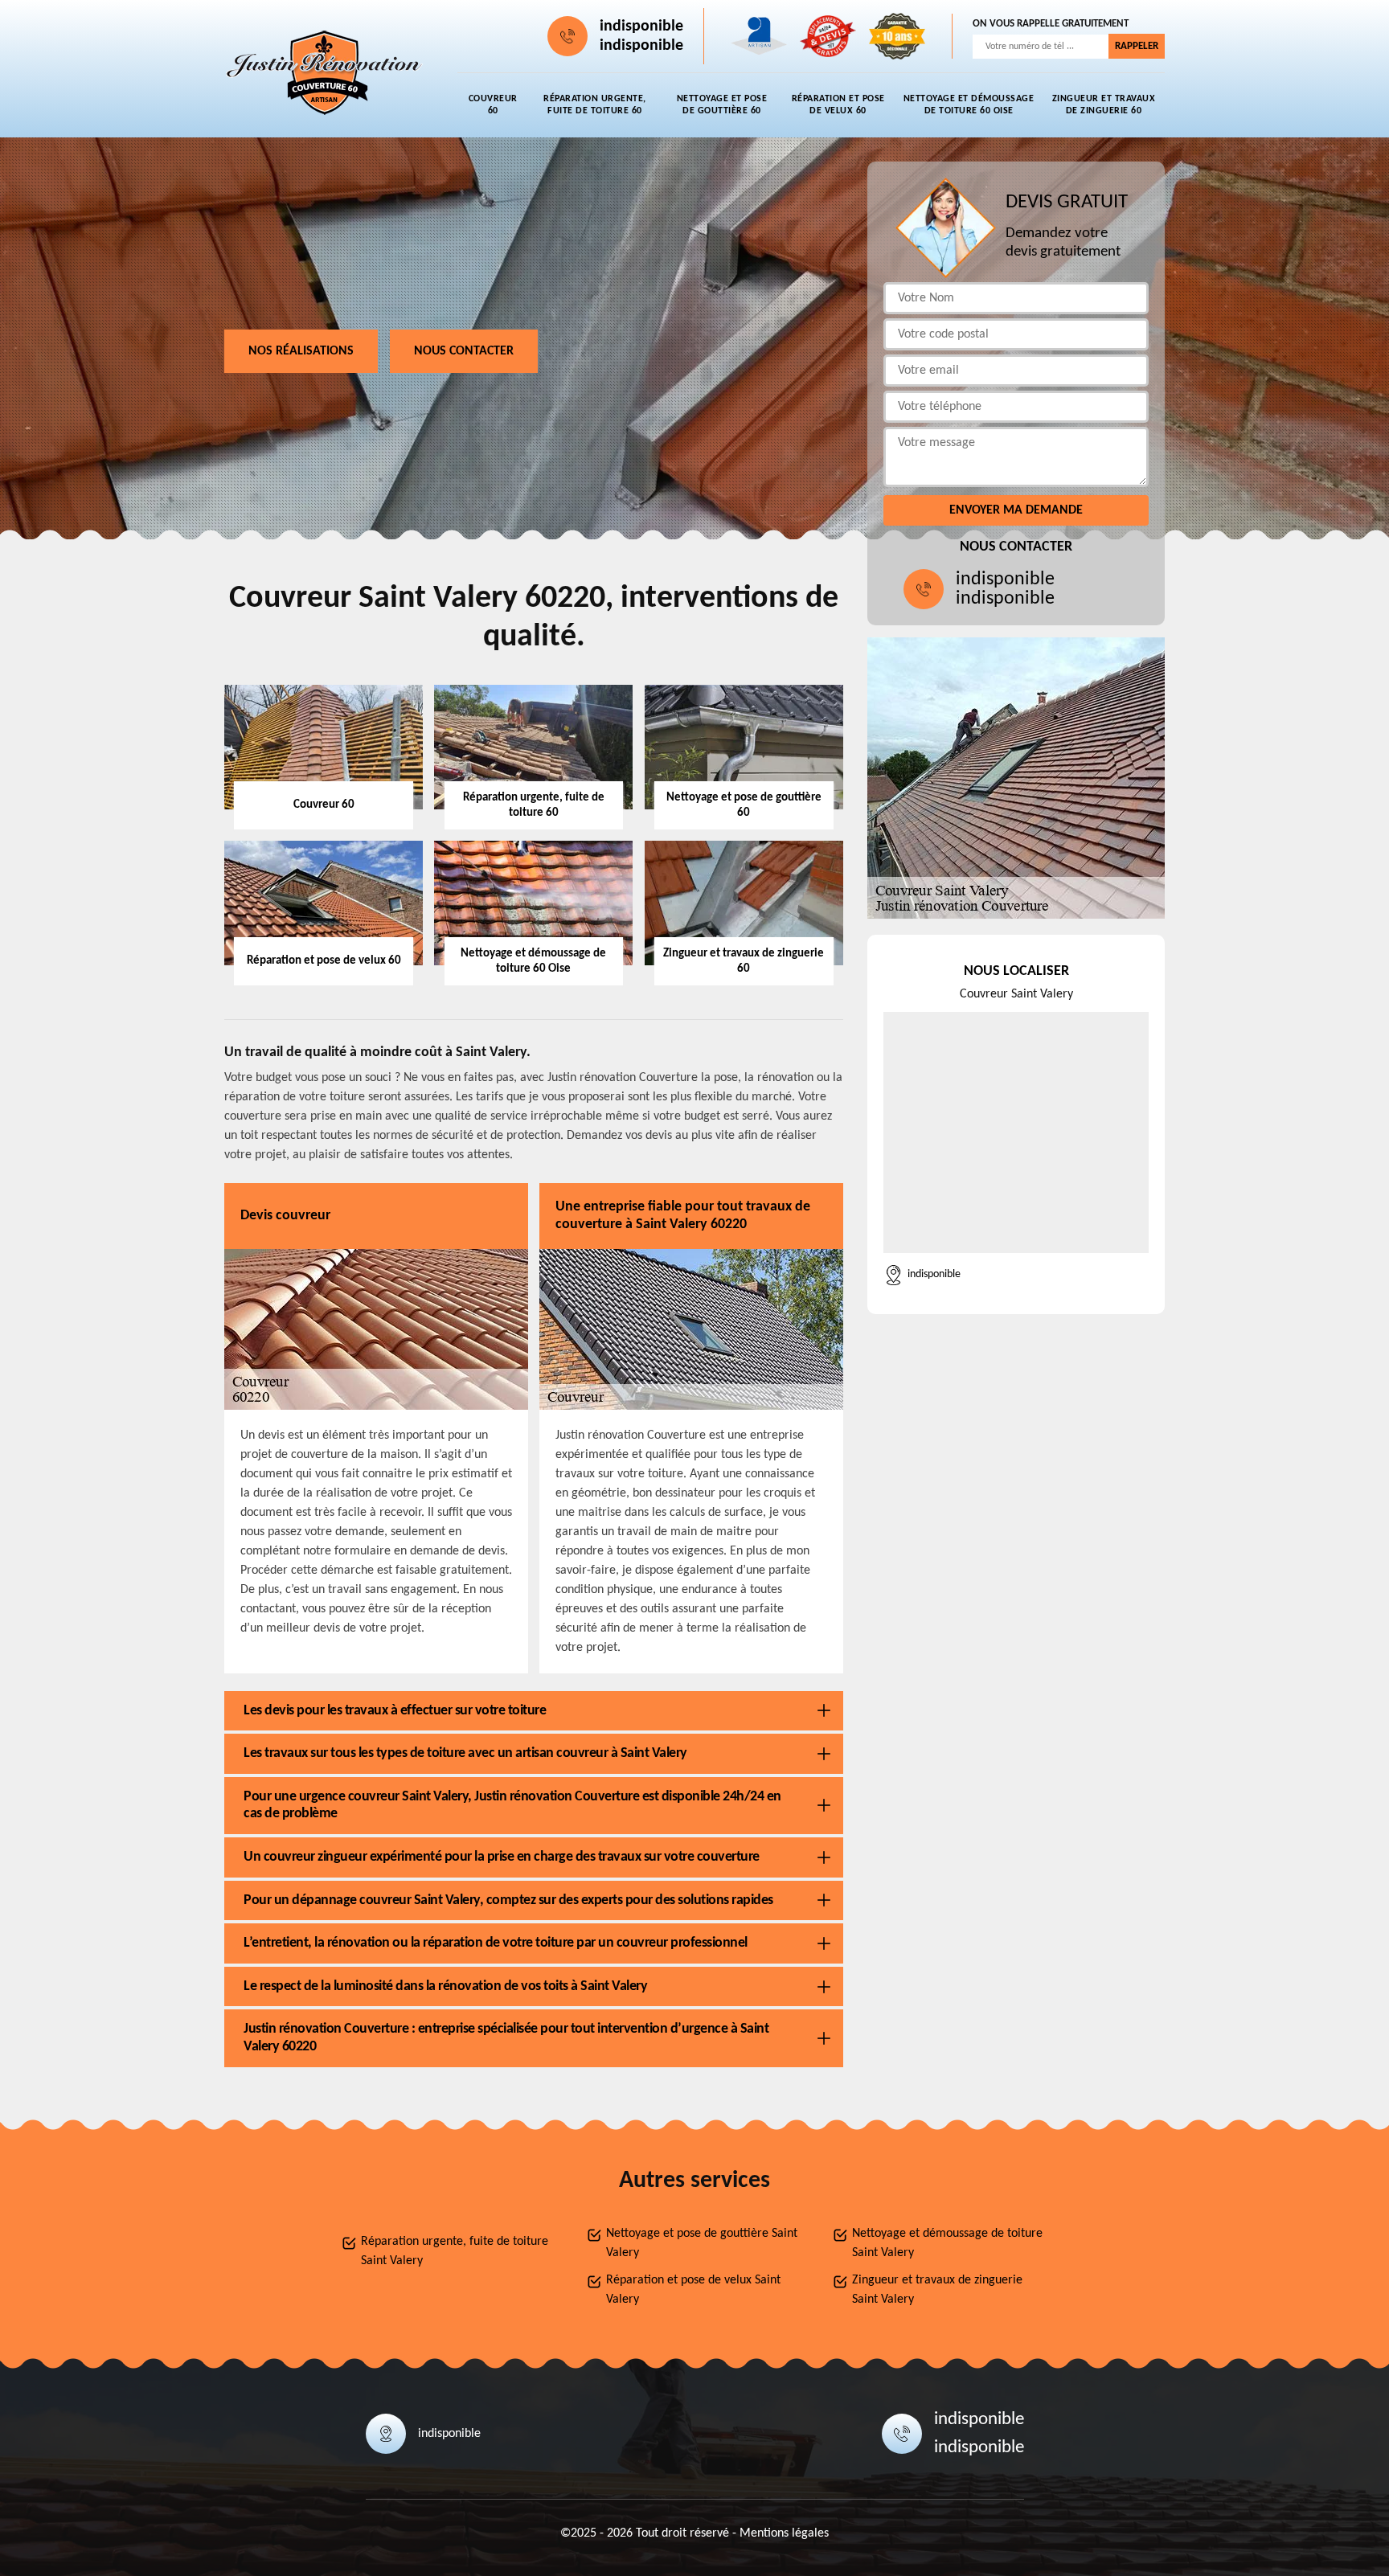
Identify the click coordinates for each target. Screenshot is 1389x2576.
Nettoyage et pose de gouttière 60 (722, 105)
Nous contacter (464, 351)
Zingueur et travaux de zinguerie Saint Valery (937, 2290)
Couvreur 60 (493, 105)
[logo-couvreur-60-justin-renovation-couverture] (325, 73)
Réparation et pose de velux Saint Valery (693, 2290)
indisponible (641, 27)
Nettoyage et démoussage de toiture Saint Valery (947, 2243)
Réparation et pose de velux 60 (838, 105)
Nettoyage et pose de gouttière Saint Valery (702, 2243)
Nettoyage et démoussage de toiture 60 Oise (969, 105)
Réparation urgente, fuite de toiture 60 (595, 105)
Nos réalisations (301, 351)
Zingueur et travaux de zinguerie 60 (1104, 105)
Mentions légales (784, 2533)
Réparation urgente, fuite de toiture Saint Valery (455, 2251)
